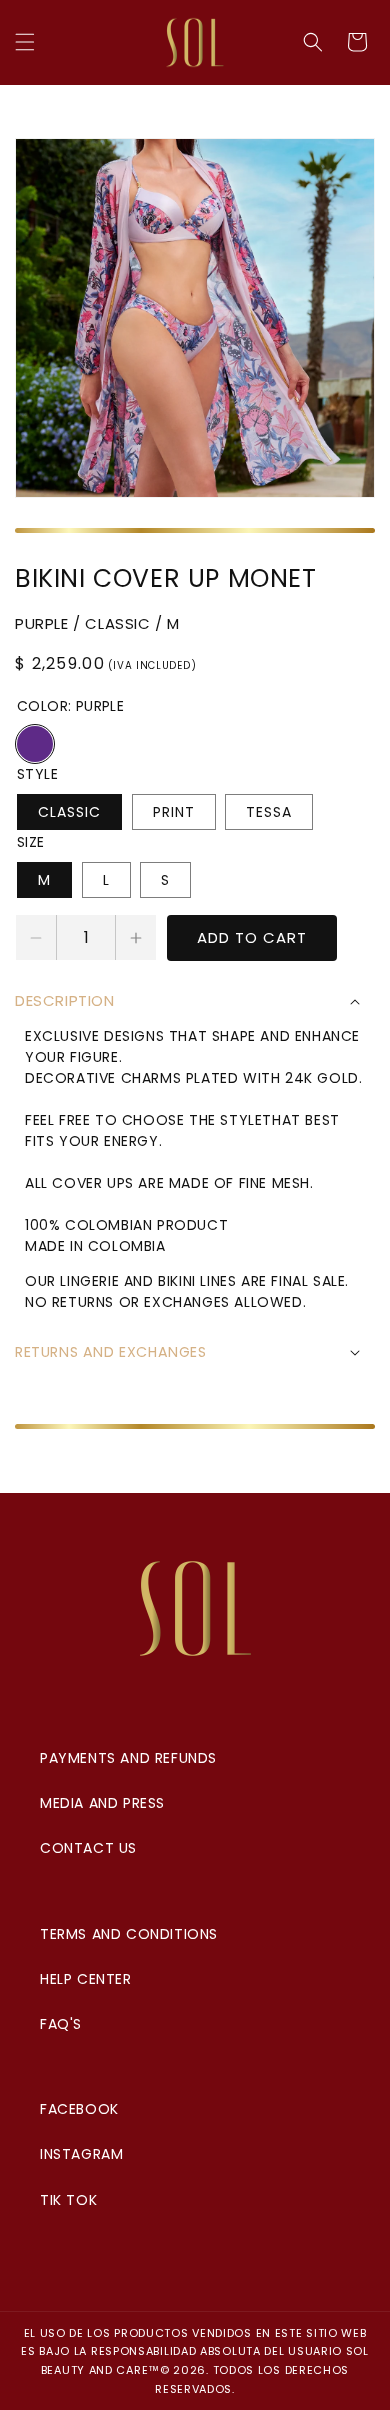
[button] (25, 42)
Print (174, 812)
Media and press (102, 1803)
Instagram (81, 2154)
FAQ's (61, 2024)
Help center (86, 1979)
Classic (69, 812)
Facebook (79, 2109)
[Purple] (35, 744)
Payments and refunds (128, 1758)
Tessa (269, 812)
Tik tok (68, 2200)
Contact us (88, 1848)
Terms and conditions (129, 1934)
